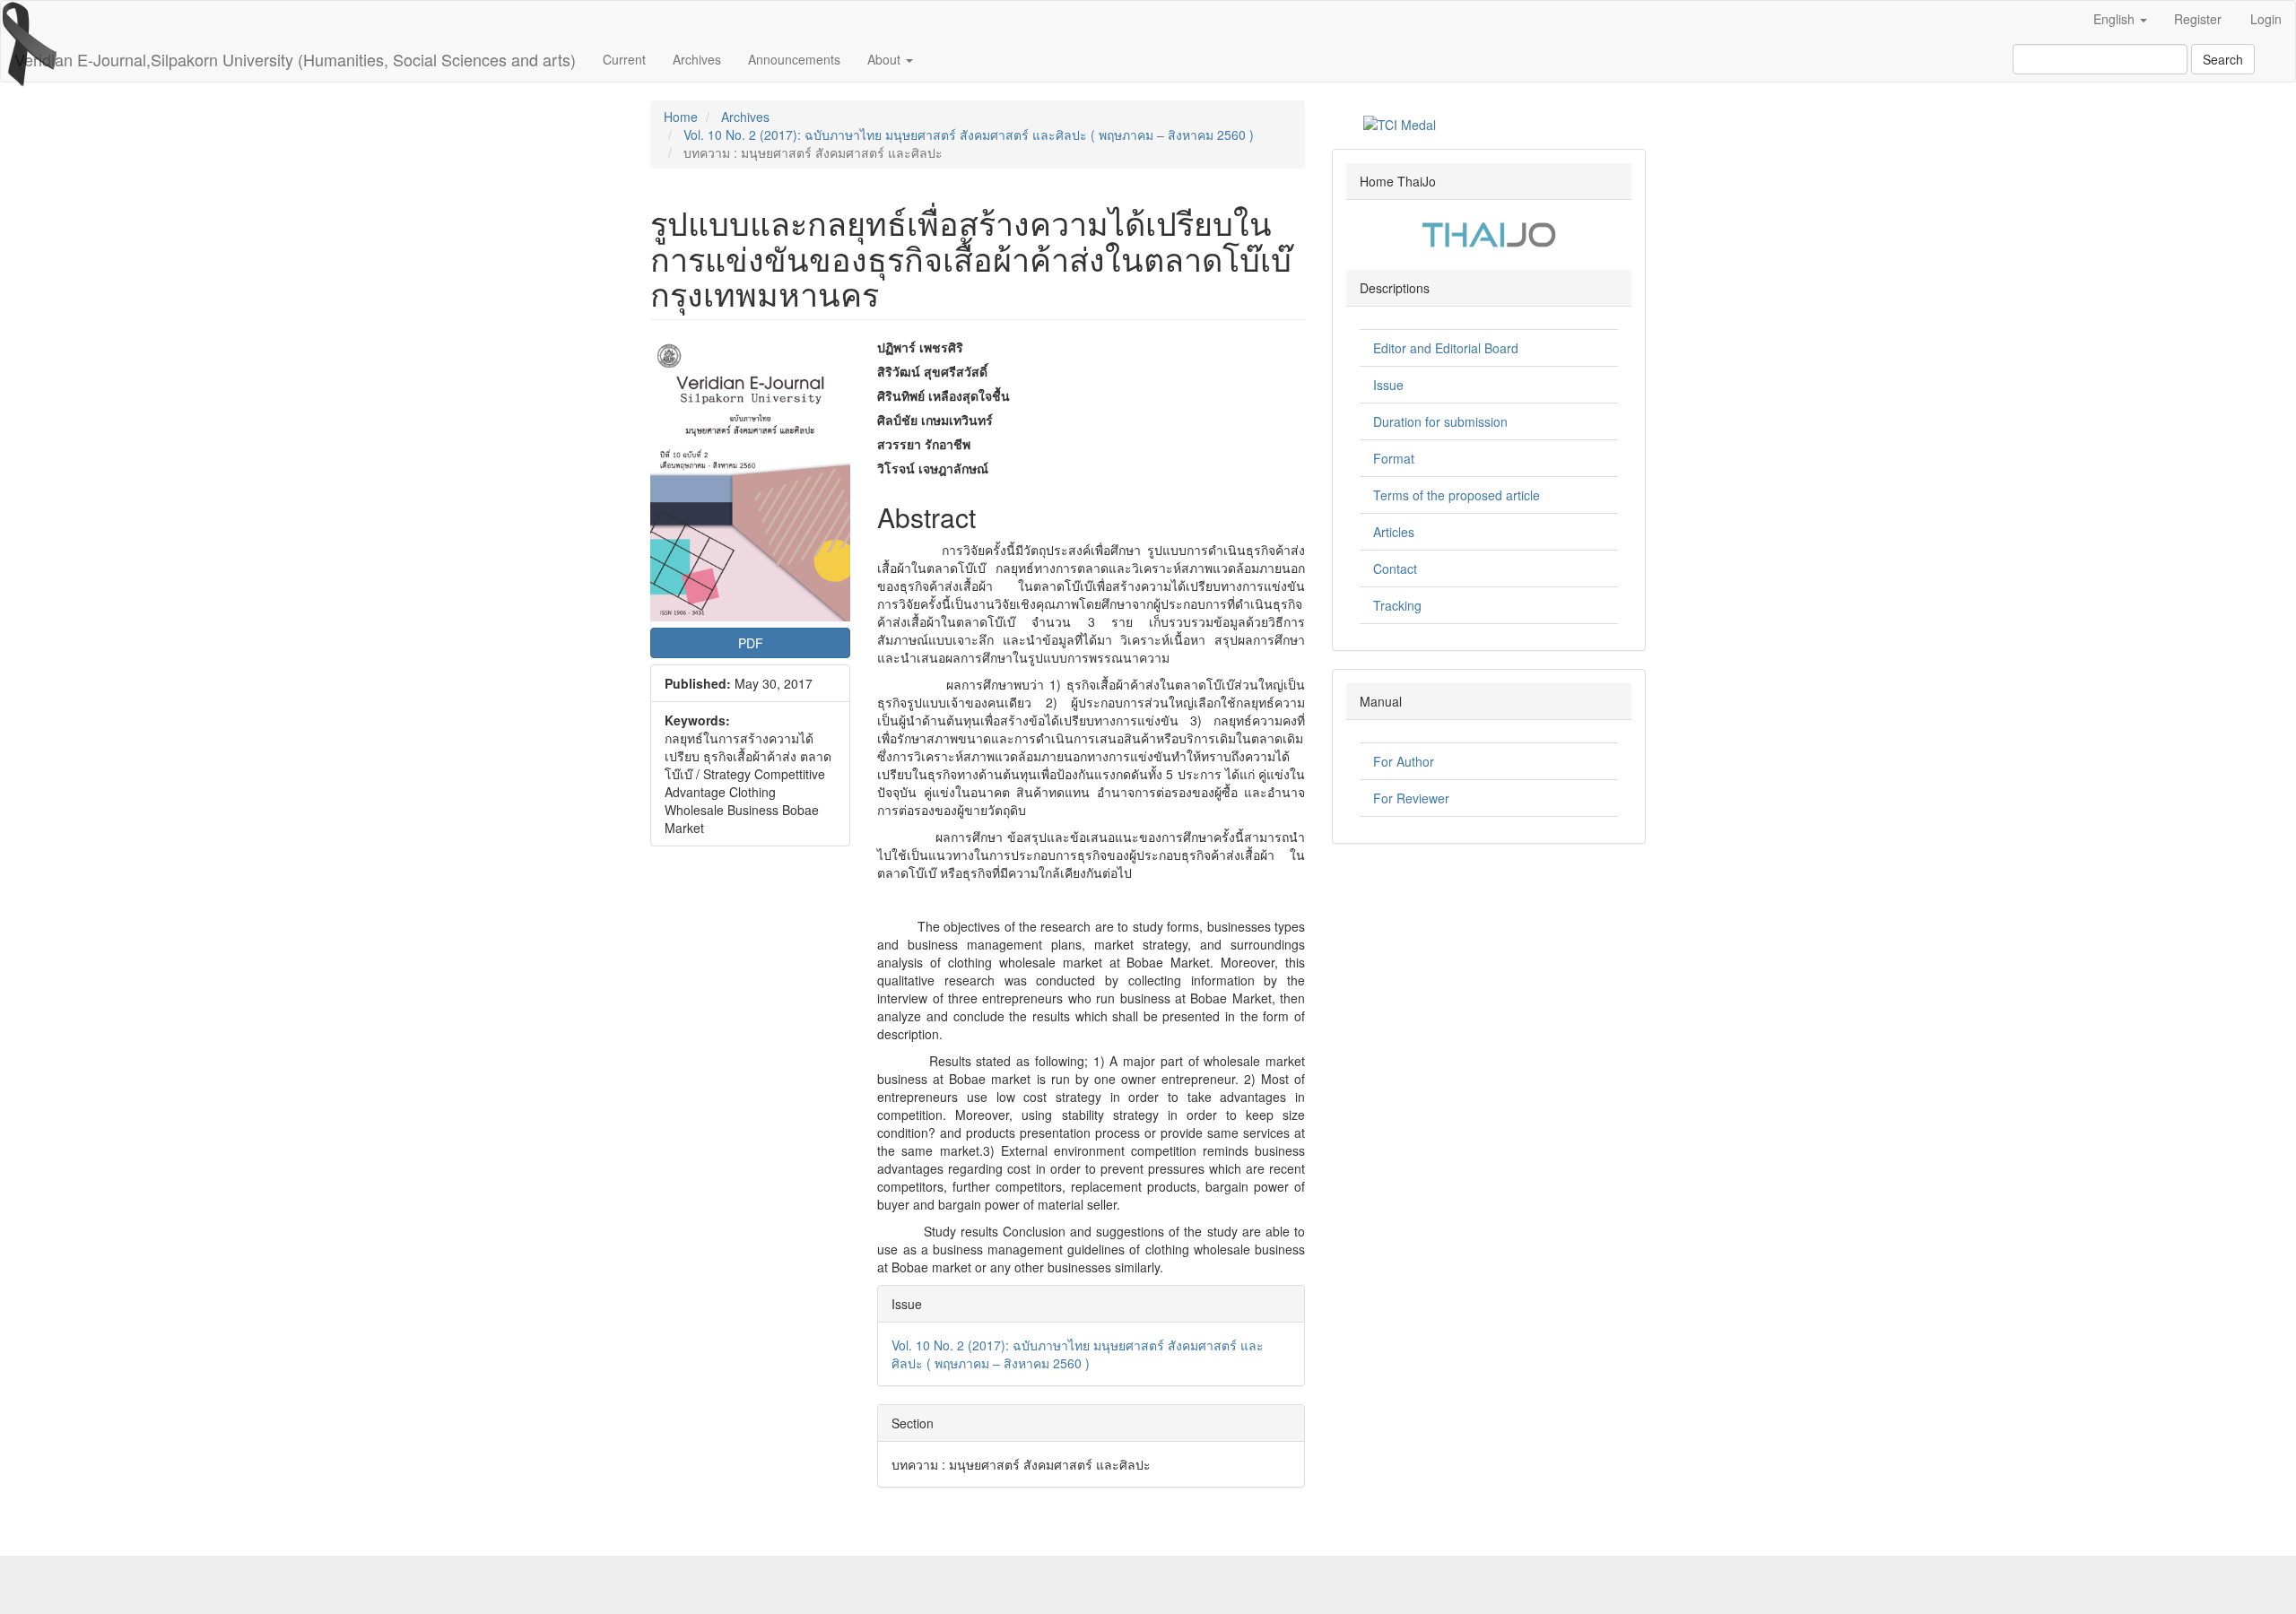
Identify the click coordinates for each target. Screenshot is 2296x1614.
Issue (1388, 385)
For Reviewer (1411, 798)
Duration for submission (1440, 421)
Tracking (1397, 605)
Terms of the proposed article (1457, 495)
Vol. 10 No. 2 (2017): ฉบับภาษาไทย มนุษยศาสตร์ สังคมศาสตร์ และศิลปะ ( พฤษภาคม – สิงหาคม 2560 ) (969, 134)
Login (2266, 19)
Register (2198, 19)
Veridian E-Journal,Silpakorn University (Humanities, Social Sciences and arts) (295, 59)
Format (1394, 458)
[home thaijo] (1489, 232)
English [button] (2116, 19)
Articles (1394, 532)
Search (2223, 59)
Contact (1395, 568)
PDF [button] (751, 643)
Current (624, 59)
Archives (697, 59)
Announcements (794, 59)
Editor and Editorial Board (1446, 348)
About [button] (886, 59)
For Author (1404, 761)
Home (681, 117)
